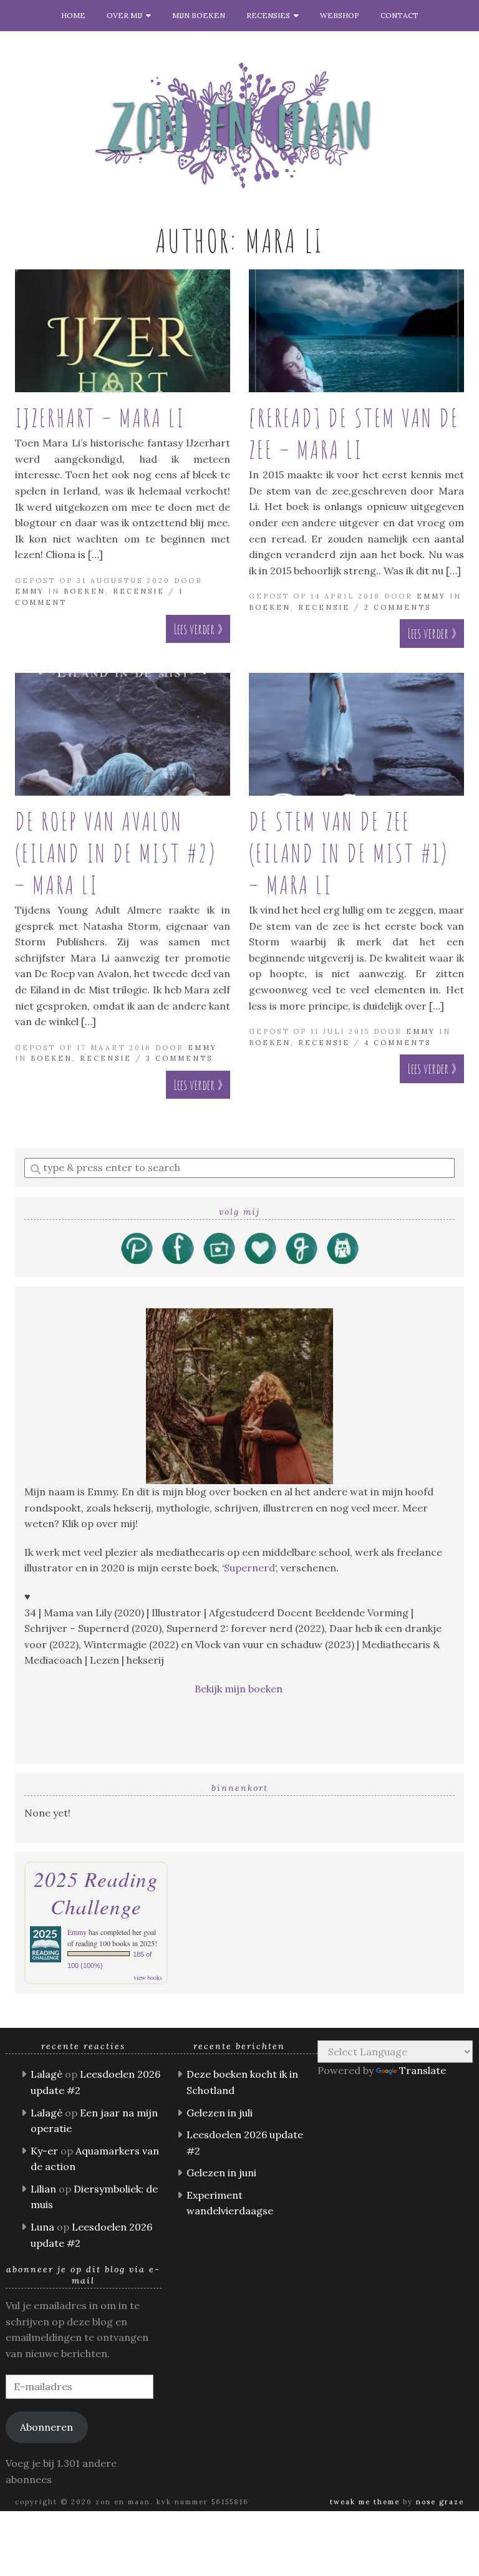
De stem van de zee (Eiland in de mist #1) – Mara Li (349, 853)
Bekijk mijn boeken (240, 1689)
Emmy (30, 591)
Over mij (126, 15)
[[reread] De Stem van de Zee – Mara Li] (356, 331)
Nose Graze (440, 2502)
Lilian (43, 2189)
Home (73, 15)
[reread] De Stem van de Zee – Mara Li (354, 433)
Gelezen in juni (221, 2173)
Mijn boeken (199, 15)
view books (148, 1977)
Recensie (139, 591)
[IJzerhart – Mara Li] (123, 331)
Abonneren (46, 2427)
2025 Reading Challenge (96, 1893)
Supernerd (249, 1568)
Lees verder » (198, 629)
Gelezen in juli (220, 2113)
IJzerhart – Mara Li (100, 417)
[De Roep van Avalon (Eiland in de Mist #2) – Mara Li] (123, 734)
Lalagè (46, 2074)
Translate (423, 2070)
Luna (42, 2227)
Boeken (85, 591)
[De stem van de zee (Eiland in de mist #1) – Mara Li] (356, 734)
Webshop (340, 15)
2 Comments (398, 607)
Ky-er (44, 2151)
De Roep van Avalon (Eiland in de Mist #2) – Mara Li (116, 853)
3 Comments (179, 1058)
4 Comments (398, 1043)
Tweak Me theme (365, 2502)
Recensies (270, 15)
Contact (399, 15)
